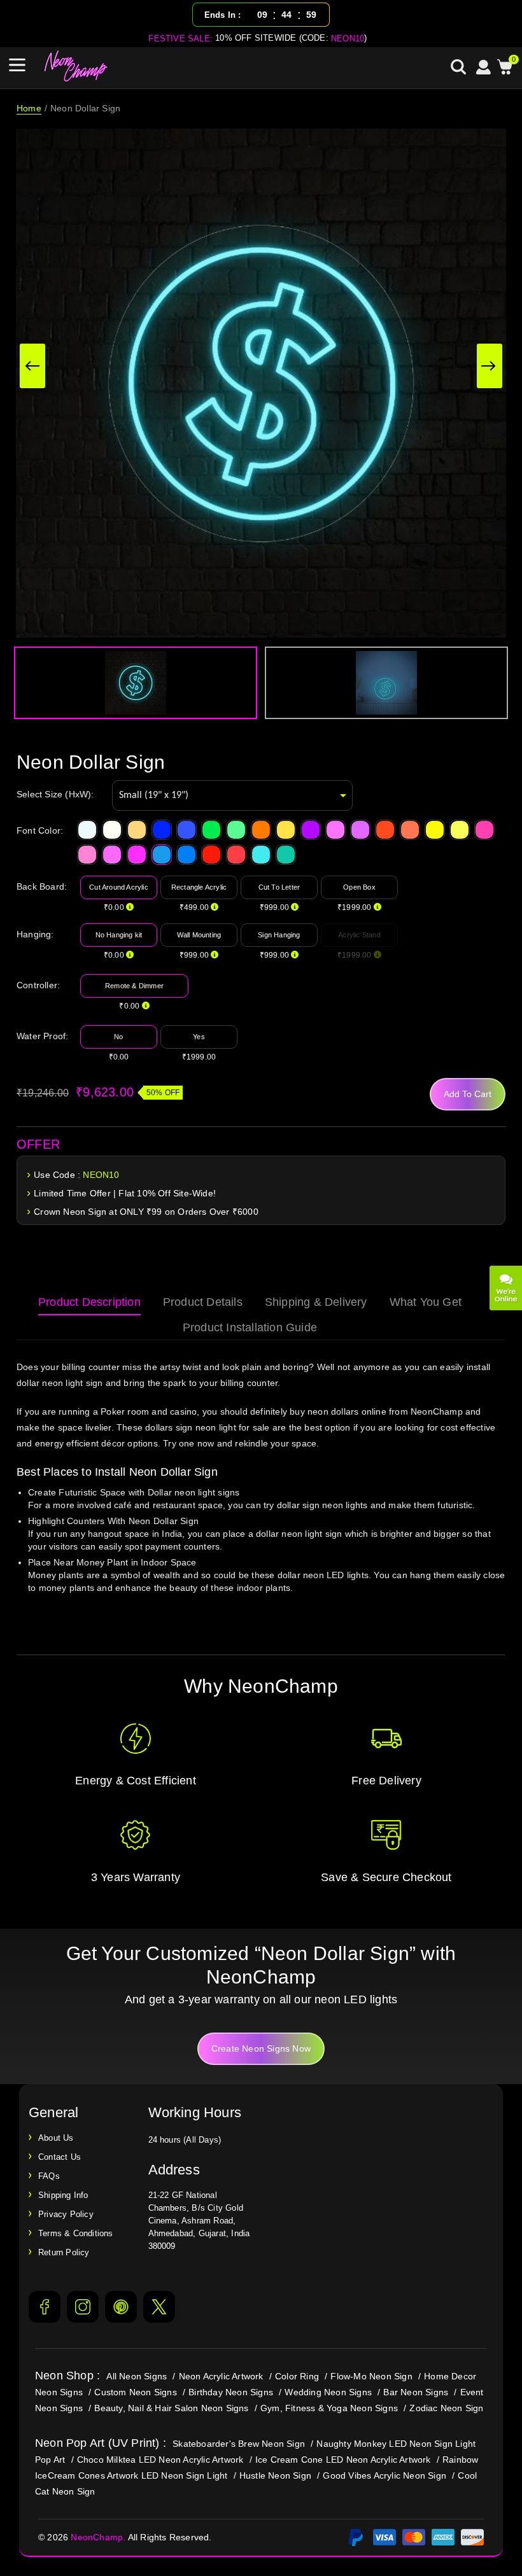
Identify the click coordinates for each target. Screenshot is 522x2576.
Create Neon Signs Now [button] (261, 2048)
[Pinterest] (121, 2307)
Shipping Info (63, 2195)
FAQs (49, 2176)
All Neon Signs (137, 2376)
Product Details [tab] (203, 1302)
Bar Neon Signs (416, 2392)
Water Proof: (42, 1036)
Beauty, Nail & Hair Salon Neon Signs (171, 2408)
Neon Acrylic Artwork (221, 2376)
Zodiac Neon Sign (446, 2408)
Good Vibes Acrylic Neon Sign (384, 2475)
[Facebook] (45, 2307)
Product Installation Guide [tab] (250, 1327)
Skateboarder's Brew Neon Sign (239, 2444)
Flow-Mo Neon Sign (371, 2376)
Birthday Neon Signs (231, 2392)
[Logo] (76, 66)
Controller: (38, 985)
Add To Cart (468, 1094)
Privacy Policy (66, 2214)
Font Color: (40, 830)
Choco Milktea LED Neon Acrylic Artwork (160, 2460)
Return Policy (64, 2252)
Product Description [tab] (89, 1302)
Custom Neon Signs (135, 2392)
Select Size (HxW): (55, 794)
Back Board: (42, 886)
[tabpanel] (261, 1494)
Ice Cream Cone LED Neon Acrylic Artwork (343, 2460)
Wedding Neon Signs (328, 2392)
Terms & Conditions (76, 2233)
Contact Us (60, 2157)
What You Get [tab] (426, 1302)
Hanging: (35, 934)
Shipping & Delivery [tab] (316, 1302)
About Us (56, 2138)
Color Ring (297, 2376)
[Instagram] (83, 2307)
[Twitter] (159, 2307)
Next (490, 366)
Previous (32, 366)
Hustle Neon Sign (275, 2475)
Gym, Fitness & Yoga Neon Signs (329, 2408)
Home (29, 108)
